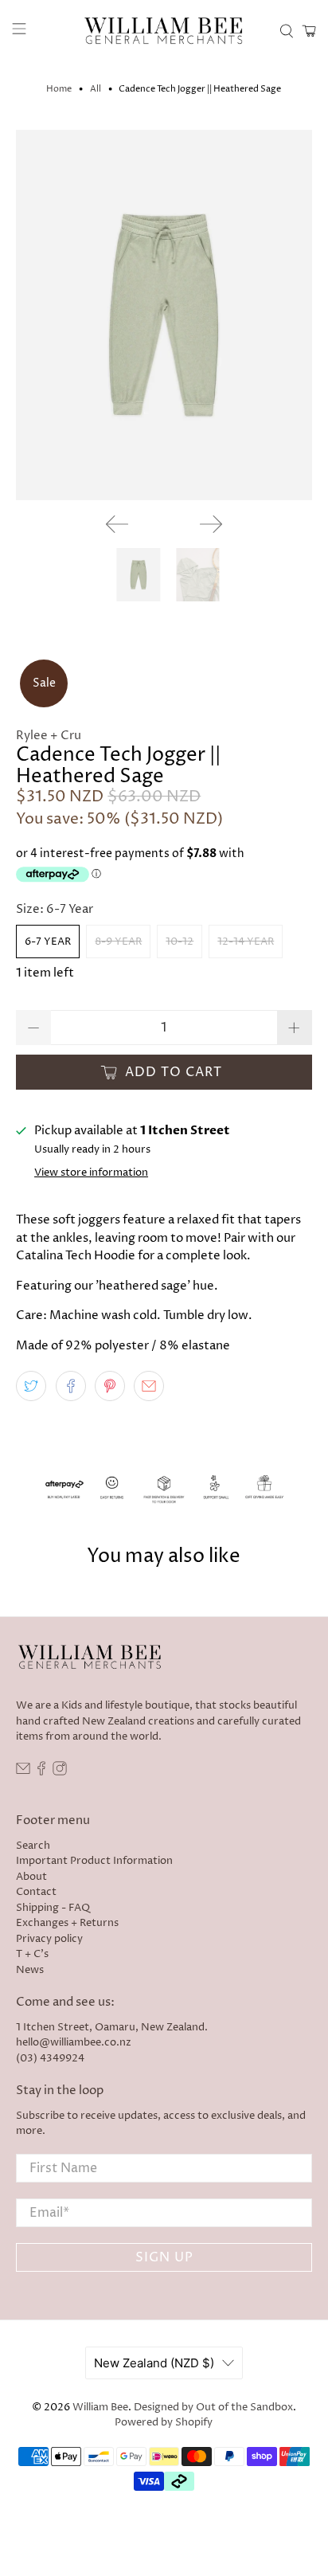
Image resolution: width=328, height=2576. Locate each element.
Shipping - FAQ (53, 1908)
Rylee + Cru (49, 736)
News (30, 1970)
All (96, 89)
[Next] (211, 524)
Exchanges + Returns (67, 1923)
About (31, 1877)
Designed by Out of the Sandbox (213, 2408)
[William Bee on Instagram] (60, 1772)
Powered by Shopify (164, 2423)
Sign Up (164, 2257)
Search (33, 1846)
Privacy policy (49, 1939)
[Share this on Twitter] (31, 1386)
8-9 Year (118, 942)
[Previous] (117, 524)
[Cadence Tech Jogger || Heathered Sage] (164, 315)
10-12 (180, 942)
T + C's (32, 1954)
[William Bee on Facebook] (41, 1772)
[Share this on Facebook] (71, 1386)
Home (59, 89)
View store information (91, 1173)
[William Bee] (164, 31)
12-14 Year (246, 942)
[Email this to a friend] (149, 1386)
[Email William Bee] (23, 1772)
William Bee (100, 2408)
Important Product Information (94, 1861)
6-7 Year (48, 942)
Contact (36, 1892)
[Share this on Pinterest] (110, 1386)
